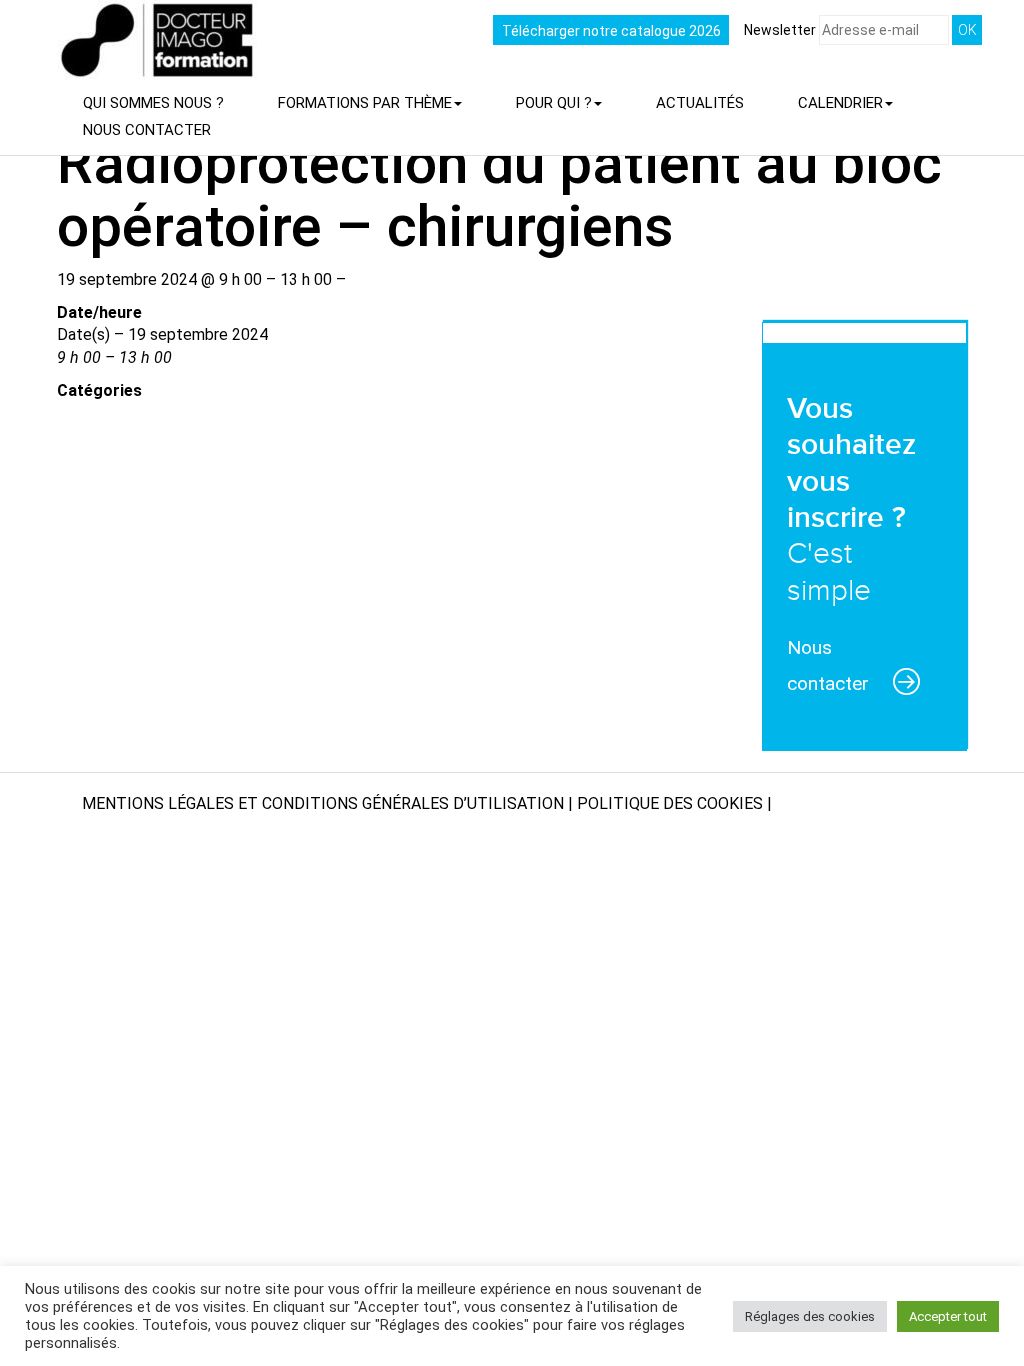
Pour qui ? (554, 103)
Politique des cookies (670, 803)
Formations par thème (365, 103)
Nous (147, 130)
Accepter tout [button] (948, 1316)
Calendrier (840, 103)
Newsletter (781, 30)
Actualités (700, 103)
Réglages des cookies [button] (810, 1316)
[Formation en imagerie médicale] (49, 15)
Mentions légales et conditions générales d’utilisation (323, 803)
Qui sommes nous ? (153, 103)
